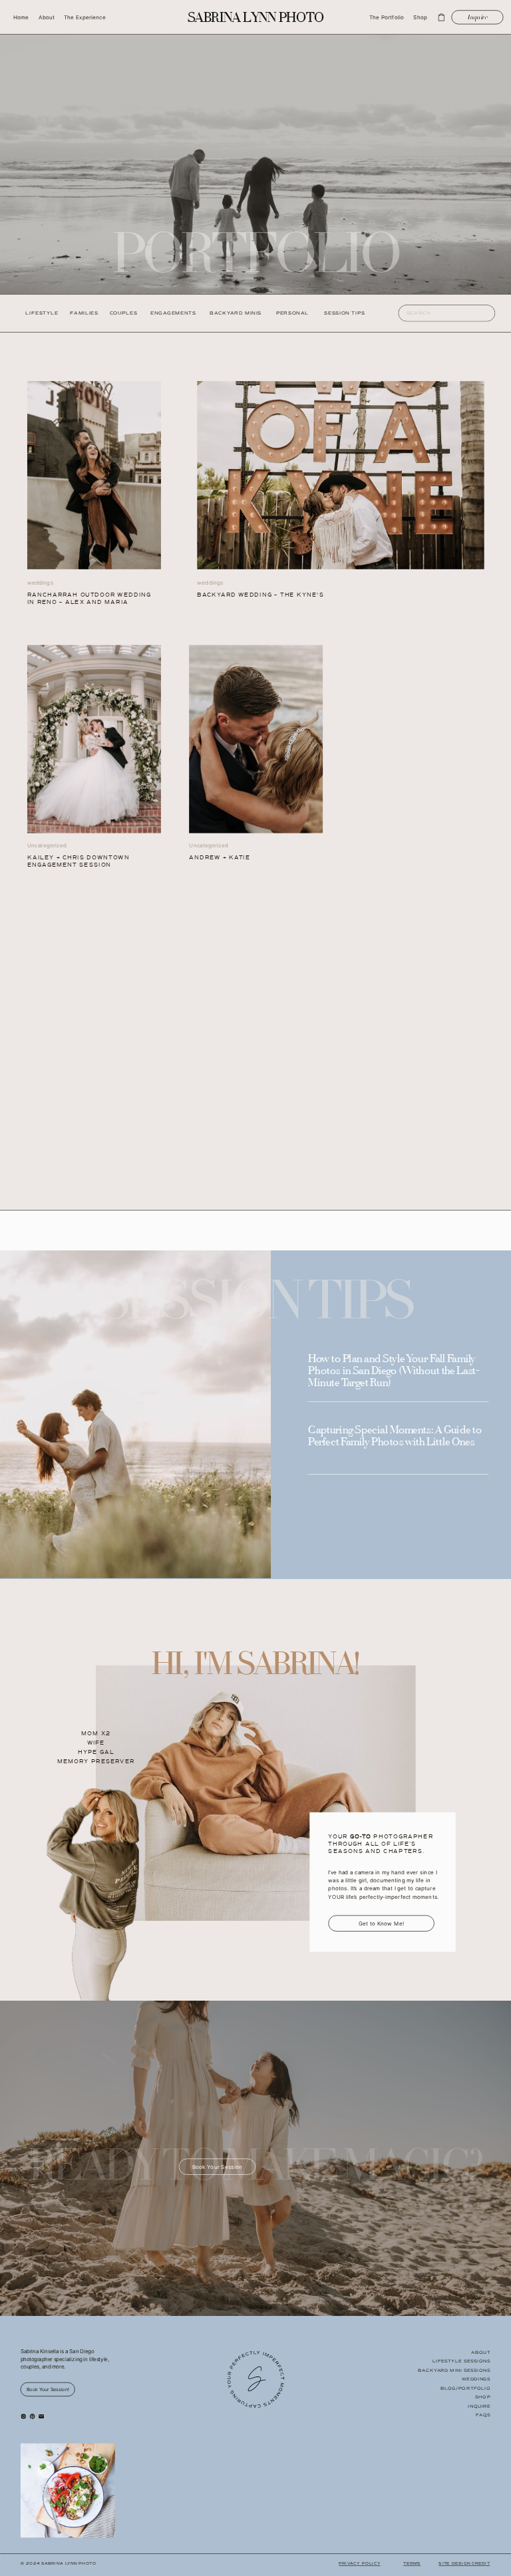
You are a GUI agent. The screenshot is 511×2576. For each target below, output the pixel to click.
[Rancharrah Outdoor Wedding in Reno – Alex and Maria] (94, 739)
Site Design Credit (464, 2564)
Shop (483, 2397)
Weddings (476, 2379)
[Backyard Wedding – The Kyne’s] (340, 475)
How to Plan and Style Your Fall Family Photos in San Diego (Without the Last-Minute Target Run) (394, 1371)
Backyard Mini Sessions (454, 2370)
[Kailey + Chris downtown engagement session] (94, 475)
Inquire (479, 2406)
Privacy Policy (359, 2564)
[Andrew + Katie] (256, 739)
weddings (210, 582)
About (481, 2353)
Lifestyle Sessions (461, 2361)
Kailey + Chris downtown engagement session (79, 861)
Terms (412, 2564)
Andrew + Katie (220, 857)
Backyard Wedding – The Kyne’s (260, 595)
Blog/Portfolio (466, 2388)
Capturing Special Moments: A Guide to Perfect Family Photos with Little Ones (395, 1437)
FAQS (483, 2415)
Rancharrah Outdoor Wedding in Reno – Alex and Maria (89, 598)
